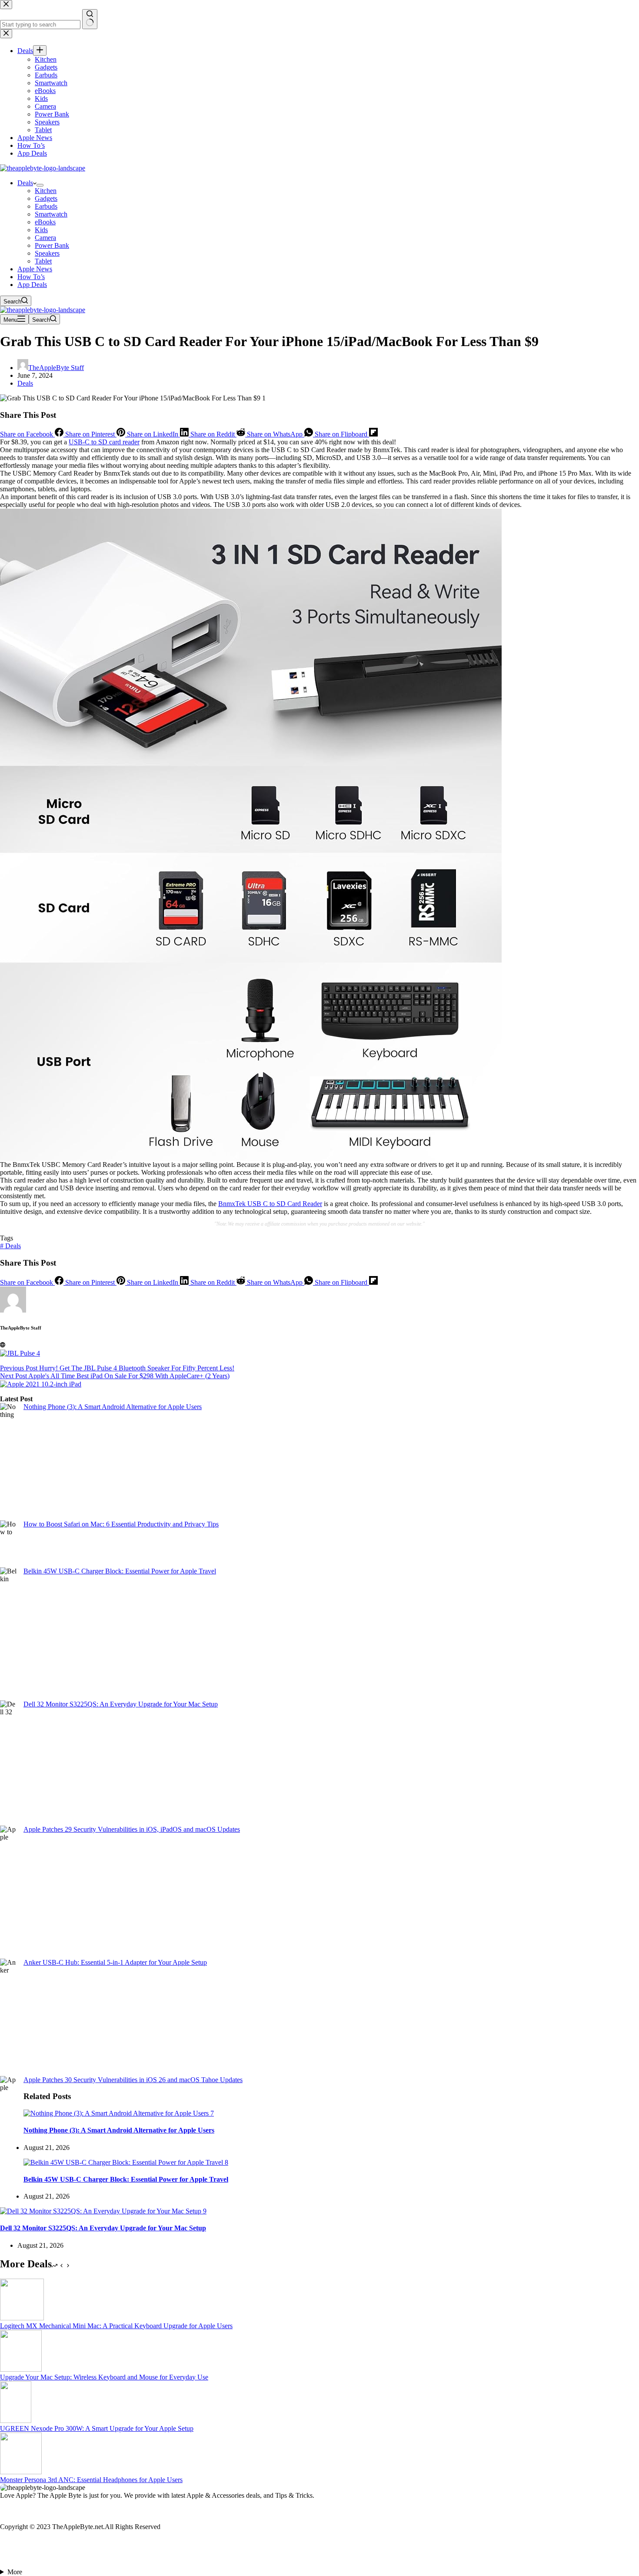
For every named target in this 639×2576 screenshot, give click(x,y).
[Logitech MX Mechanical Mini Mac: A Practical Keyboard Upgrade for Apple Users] (22, 2318)
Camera (45, 238)
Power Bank (52, 245)
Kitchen (46, 191)
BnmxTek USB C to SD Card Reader (270, 1204)
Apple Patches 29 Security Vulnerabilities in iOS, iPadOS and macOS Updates (132, 1829)
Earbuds (46, 206)
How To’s (31, 277)
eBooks (45, 222)
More (15, 2572)
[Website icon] (3, 1345)
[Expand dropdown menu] (40, 185)
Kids (41, 230)
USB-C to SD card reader (104, 442)
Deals (25, 183)
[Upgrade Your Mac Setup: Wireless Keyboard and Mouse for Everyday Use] (21, 2369)
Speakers (47, 253)
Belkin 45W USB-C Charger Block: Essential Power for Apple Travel (120, 1571)
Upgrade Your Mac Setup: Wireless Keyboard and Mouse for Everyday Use (104, 2377)
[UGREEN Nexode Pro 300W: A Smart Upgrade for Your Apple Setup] (16, 2421)
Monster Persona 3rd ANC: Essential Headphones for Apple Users (91, 2480)
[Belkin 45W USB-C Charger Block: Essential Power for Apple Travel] (126, 2162)
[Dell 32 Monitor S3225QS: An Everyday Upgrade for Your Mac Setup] (103, 2211)
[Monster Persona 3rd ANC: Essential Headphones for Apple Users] (21, 2472)
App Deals (32, 285)
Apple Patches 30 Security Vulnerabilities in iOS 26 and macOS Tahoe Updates (133, 2080)
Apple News (35, 269)
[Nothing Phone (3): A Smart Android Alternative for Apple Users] (119, 2113)
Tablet (43, 261)
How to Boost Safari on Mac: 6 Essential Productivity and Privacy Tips (121, 1524)
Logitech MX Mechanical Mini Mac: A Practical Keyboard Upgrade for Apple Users (116, 2326)
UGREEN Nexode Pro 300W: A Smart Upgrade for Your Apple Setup (97, 2428)
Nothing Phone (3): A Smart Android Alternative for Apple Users (113, 1407)
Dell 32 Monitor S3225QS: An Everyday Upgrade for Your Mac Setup (121, 1704)
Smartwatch (51, 214)
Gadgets (46, 198)
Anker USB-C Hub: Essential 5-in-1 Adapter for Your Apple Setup (115, 1962)
